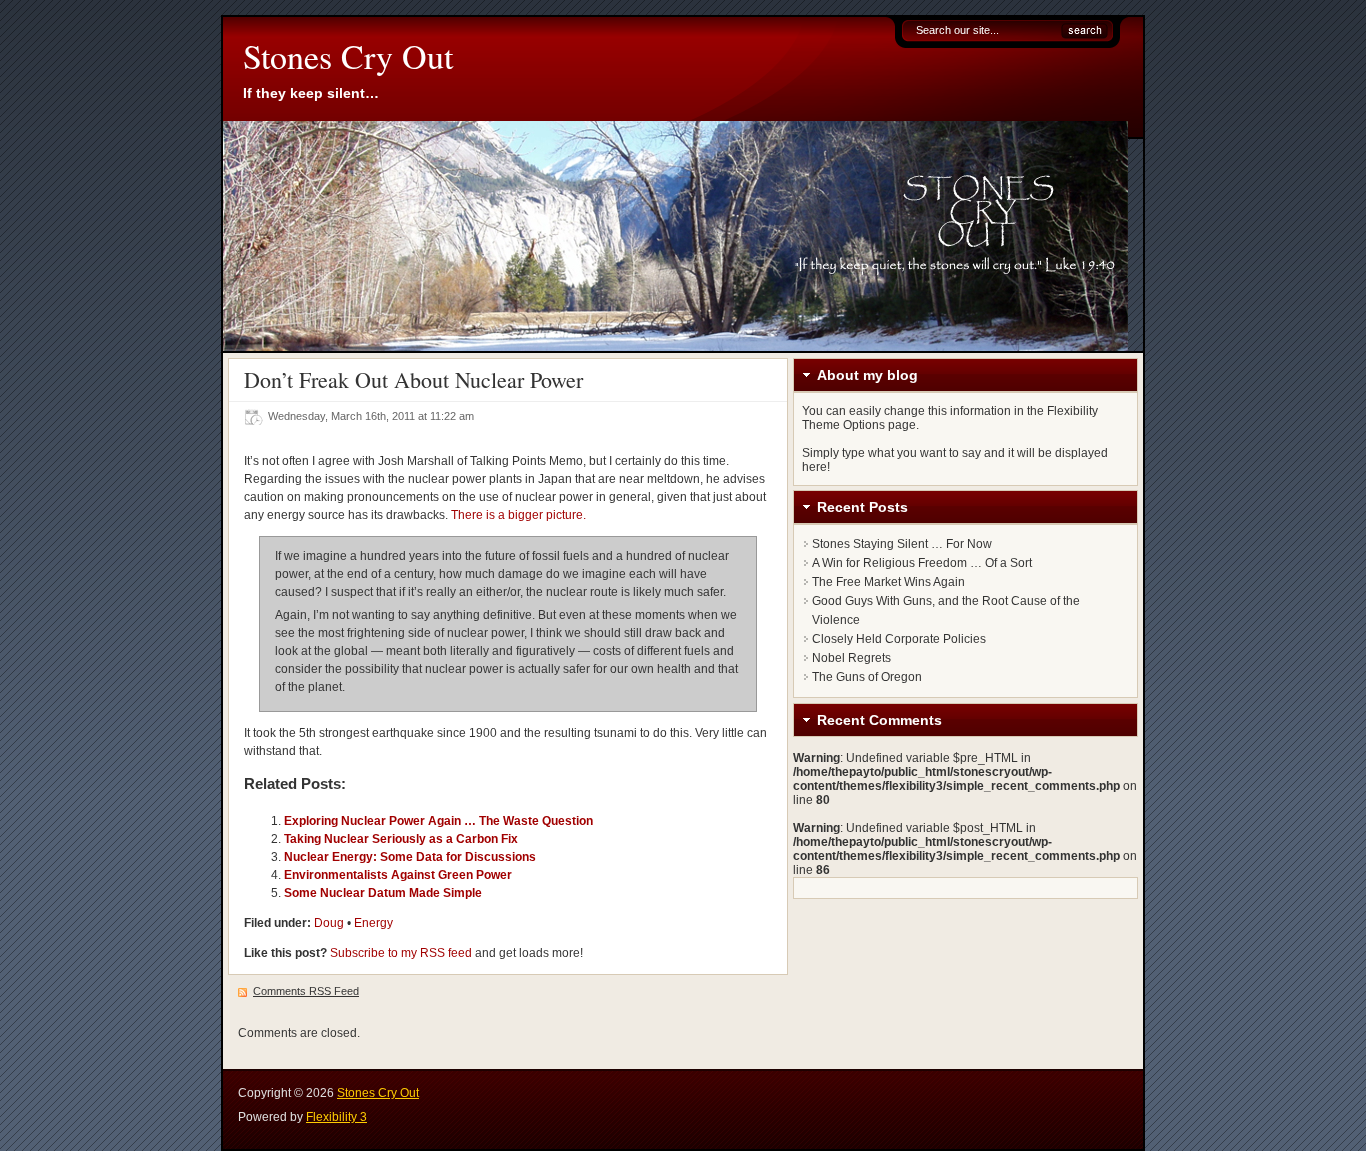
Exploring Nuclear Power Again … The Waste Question (438, 821)
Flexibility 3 (336, 1117)
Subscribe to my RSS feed (401, 953)
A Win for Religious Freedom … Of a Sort (922, 563)
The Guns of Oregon (867, 677)
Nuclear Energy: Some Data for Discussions (410, 857)
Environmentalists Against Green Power (398, 875)
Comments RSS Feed (306, 991)
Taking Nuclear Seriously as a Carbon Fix (401, 839)
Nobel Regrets (851, 658)
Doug (329, 923)
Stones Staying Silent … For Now (902, 544)
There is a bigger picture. (518, 515)
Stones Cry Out (348, 56)
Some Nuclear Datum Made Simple (383, 893)
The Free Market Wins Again (888, 582)
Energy (373, 923)
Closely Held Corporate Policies (899, 639)
